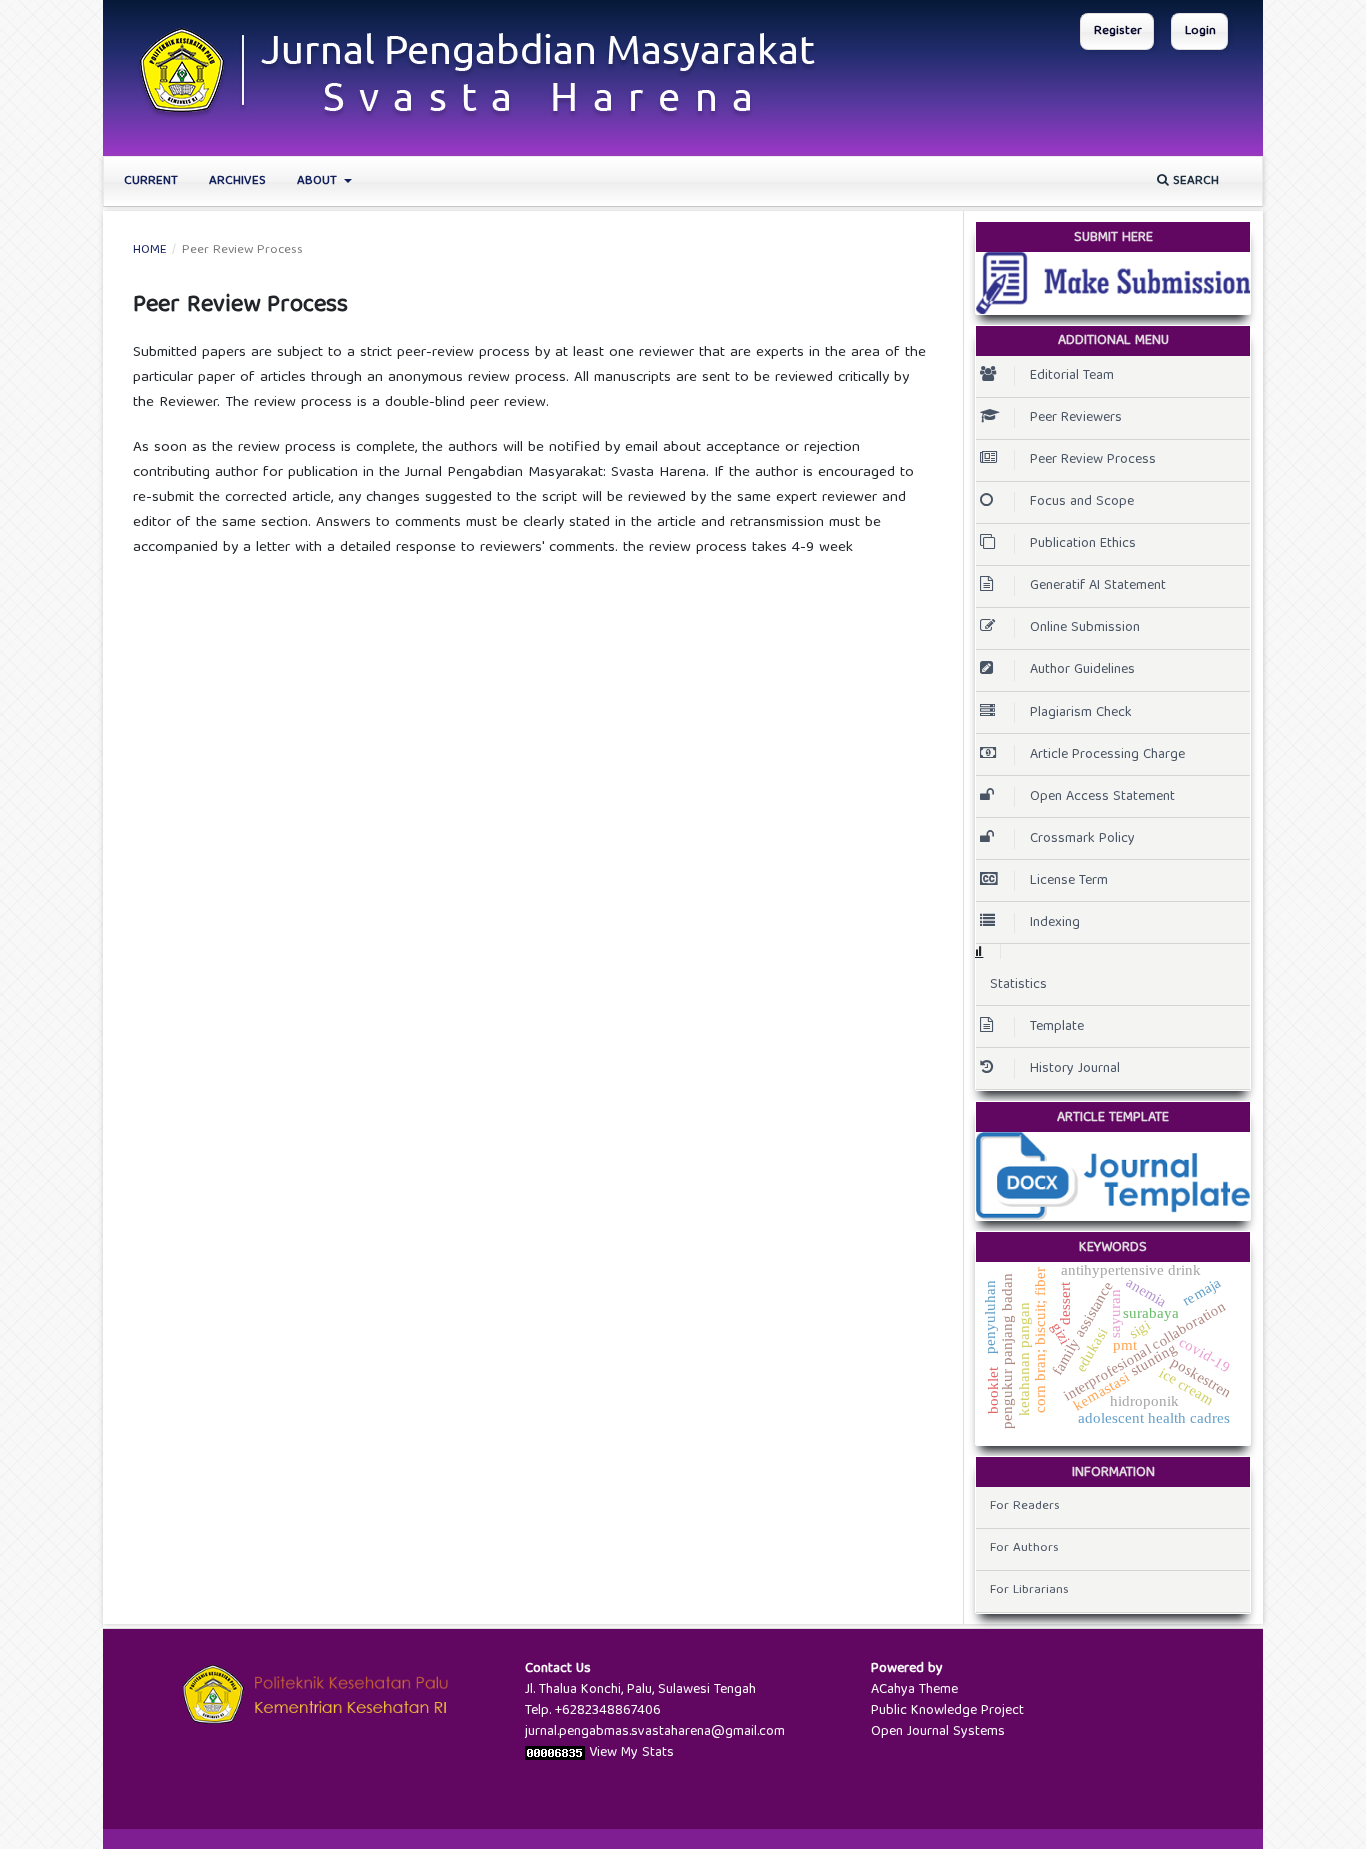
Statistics (1018, 985)
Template (1057, 1027)
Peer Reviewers (1076, 418)
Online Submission (1085, 628)
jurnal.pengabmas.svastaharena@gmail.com (655, 1732)
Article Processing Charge (1107, 755)
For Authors (1024, 1548)
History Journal (1075, 1069)
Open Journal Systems (938, 1732)
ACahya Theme (914, 1690)
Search (1194, 181)
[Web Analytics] (555, 1753)
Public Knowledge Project (947, 1711)
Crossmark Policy (1082, 839)
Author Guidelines (1082, 670)
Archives (237, 181)
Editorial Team (1072, 376)
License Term (1069, 881)
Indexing (1055, 923)
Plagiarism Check (1081, 713)
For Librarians (1029, 1590)
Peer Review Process (1093, 460)
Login (1200, 31)
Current (151, 181)
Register (1118, 31)
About (319, 181)
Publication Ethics (1083, 544)
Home (150, 251)
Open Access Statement (1102, 797)
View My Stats (631, 1753)
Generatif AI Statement (1098, 586)
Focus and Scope (1082, 502)
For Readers (1025, 1506)
